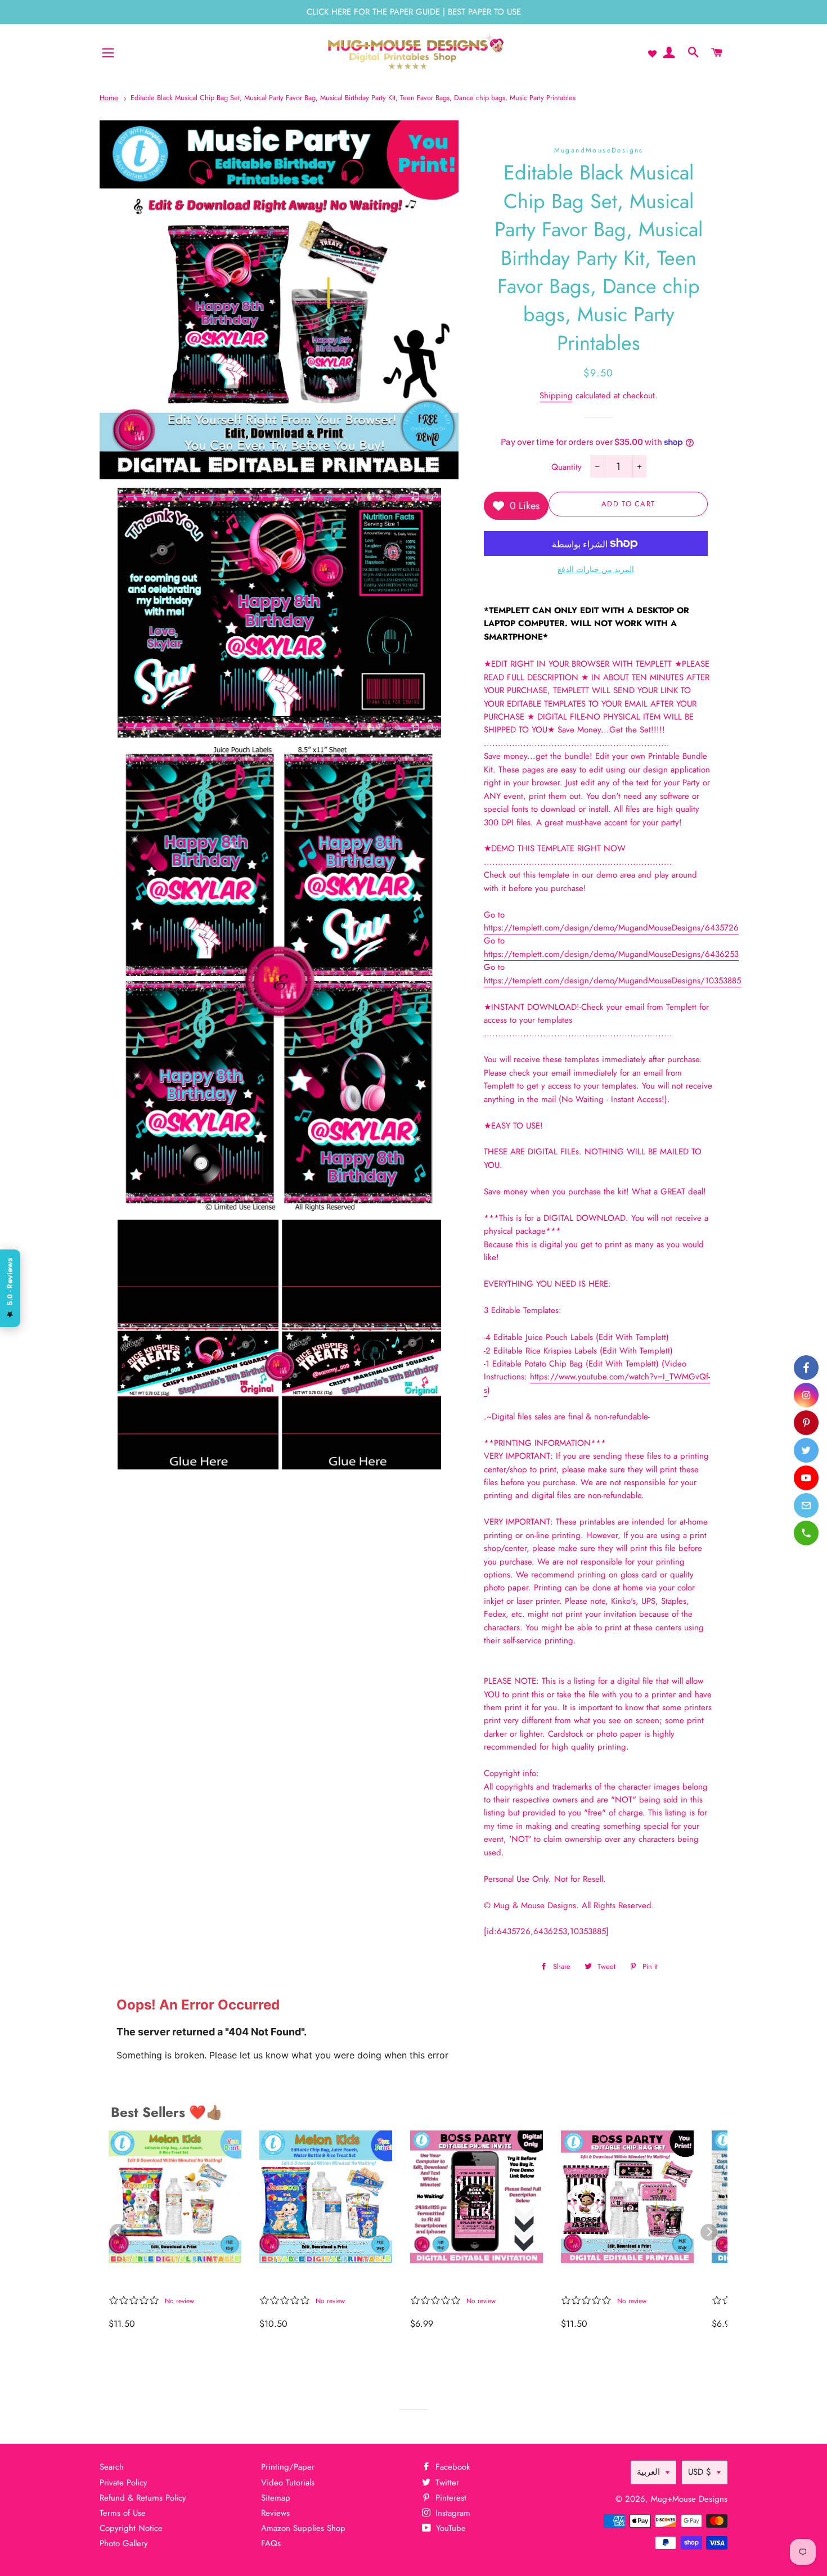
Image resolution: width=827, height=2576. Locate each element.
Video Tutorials (288, 2483)
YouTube (450, 2528)
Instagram (451, 2513)
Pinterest (450, 2498)
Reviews (275, 2513)
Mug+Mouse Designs (689, 2499)
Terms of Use (123, 2513)
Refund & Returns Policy (143, 2498)
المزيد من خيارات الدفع (596, 569)
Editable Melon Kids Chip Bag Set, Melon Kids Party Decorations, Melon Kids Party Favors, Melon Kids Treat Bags (170, 2281)
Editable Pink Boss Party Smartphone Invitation (467, 2281)
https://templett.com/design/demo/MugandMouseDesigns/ (611, 954)
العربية (648, 2472)
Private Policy (123, 2483)
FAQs (271, 2543)
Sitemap (276, 2498)
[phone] (806, 1533)
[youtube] (806, 1478)
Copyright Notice (131, 2528)
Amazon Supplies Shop (303, 2528)
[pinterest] (806, 1423)
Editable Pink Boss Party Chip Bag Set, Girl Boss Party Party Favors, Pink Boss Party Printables (617, 2281)
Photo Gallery (124, 2543)
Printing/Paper (288, 2467)
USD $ (700, 2472)
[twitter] (806, 1450)
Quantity (567, 467)
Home (109, 98)
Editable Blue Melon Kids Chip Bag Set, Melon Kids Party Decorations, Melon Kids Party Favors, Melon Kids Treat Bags (320, 2281)
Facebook (451, 2467)
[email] (806, 1505)
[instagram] (806, 1395)
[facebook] (806, 1368)
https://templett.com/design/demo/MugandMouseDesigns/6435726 (611, 928)
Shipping (556, 395)
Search (112, 2467)
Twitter (446, 2483)
